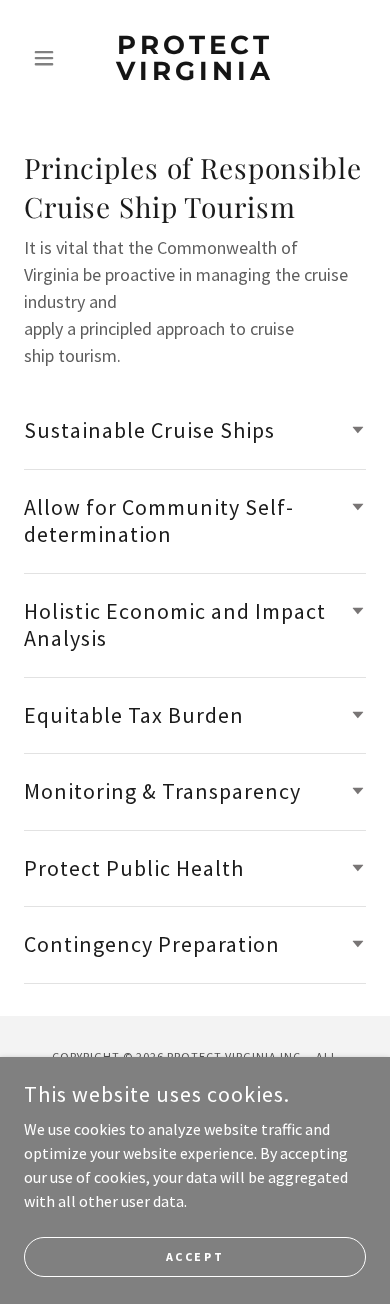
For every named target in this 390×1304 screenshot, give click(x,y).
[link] (194, 58)
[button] (49, 58)
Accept (195, 1256)
